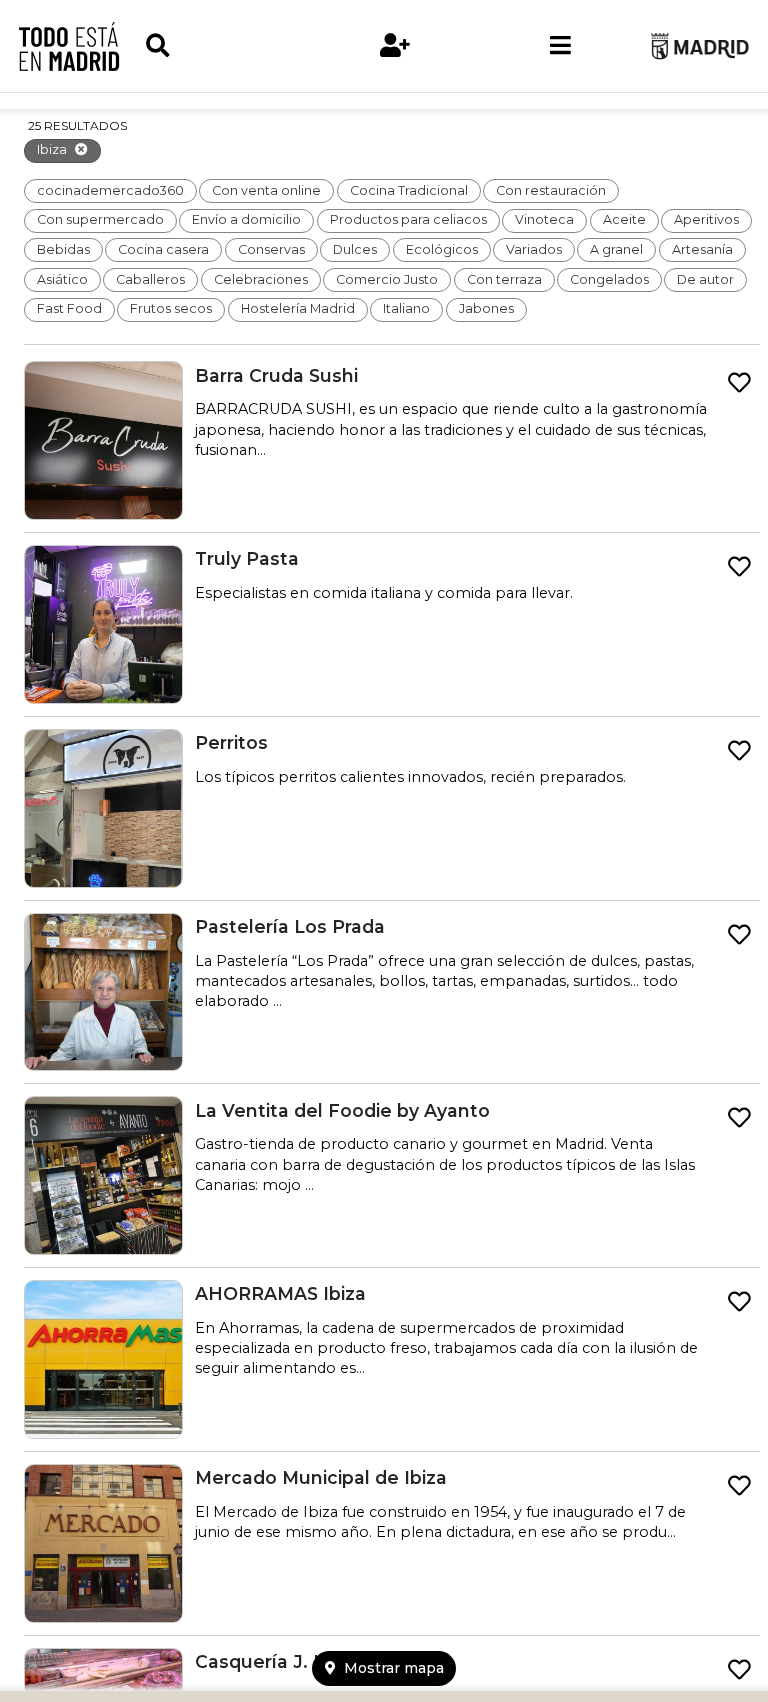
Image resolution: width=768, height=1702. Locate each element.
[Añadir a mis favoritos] (739, 383)
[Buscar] (228, 46)
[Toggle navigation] (560, 46)
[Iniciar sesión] (395, 46)
